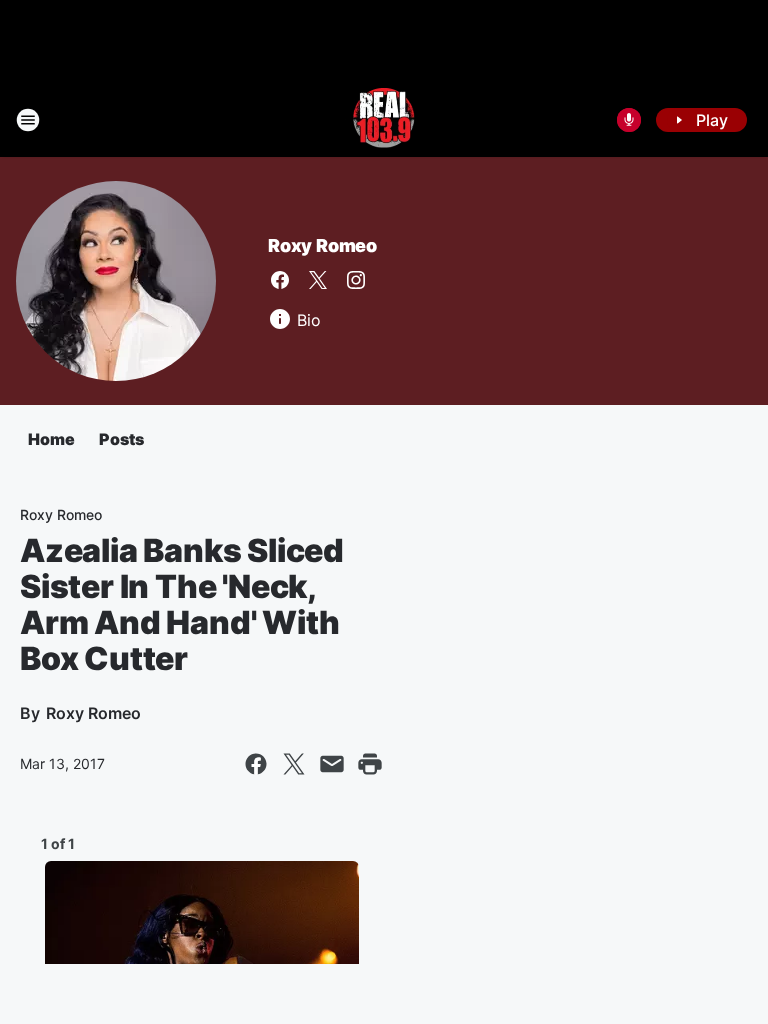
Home (51, 439)
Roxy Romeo (322, 245)
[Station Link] (384, 120)
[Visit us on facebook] (280, 280)
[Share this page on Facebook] (256, 764)
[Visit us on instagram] (356, 280)
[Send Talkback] (629, 120)
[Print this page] (370, 764)
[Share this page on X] (294, 764)
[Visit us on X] (318, 280)
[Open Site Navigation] (28, 120)
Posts (121, 439)
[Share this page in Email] (332, 764)
